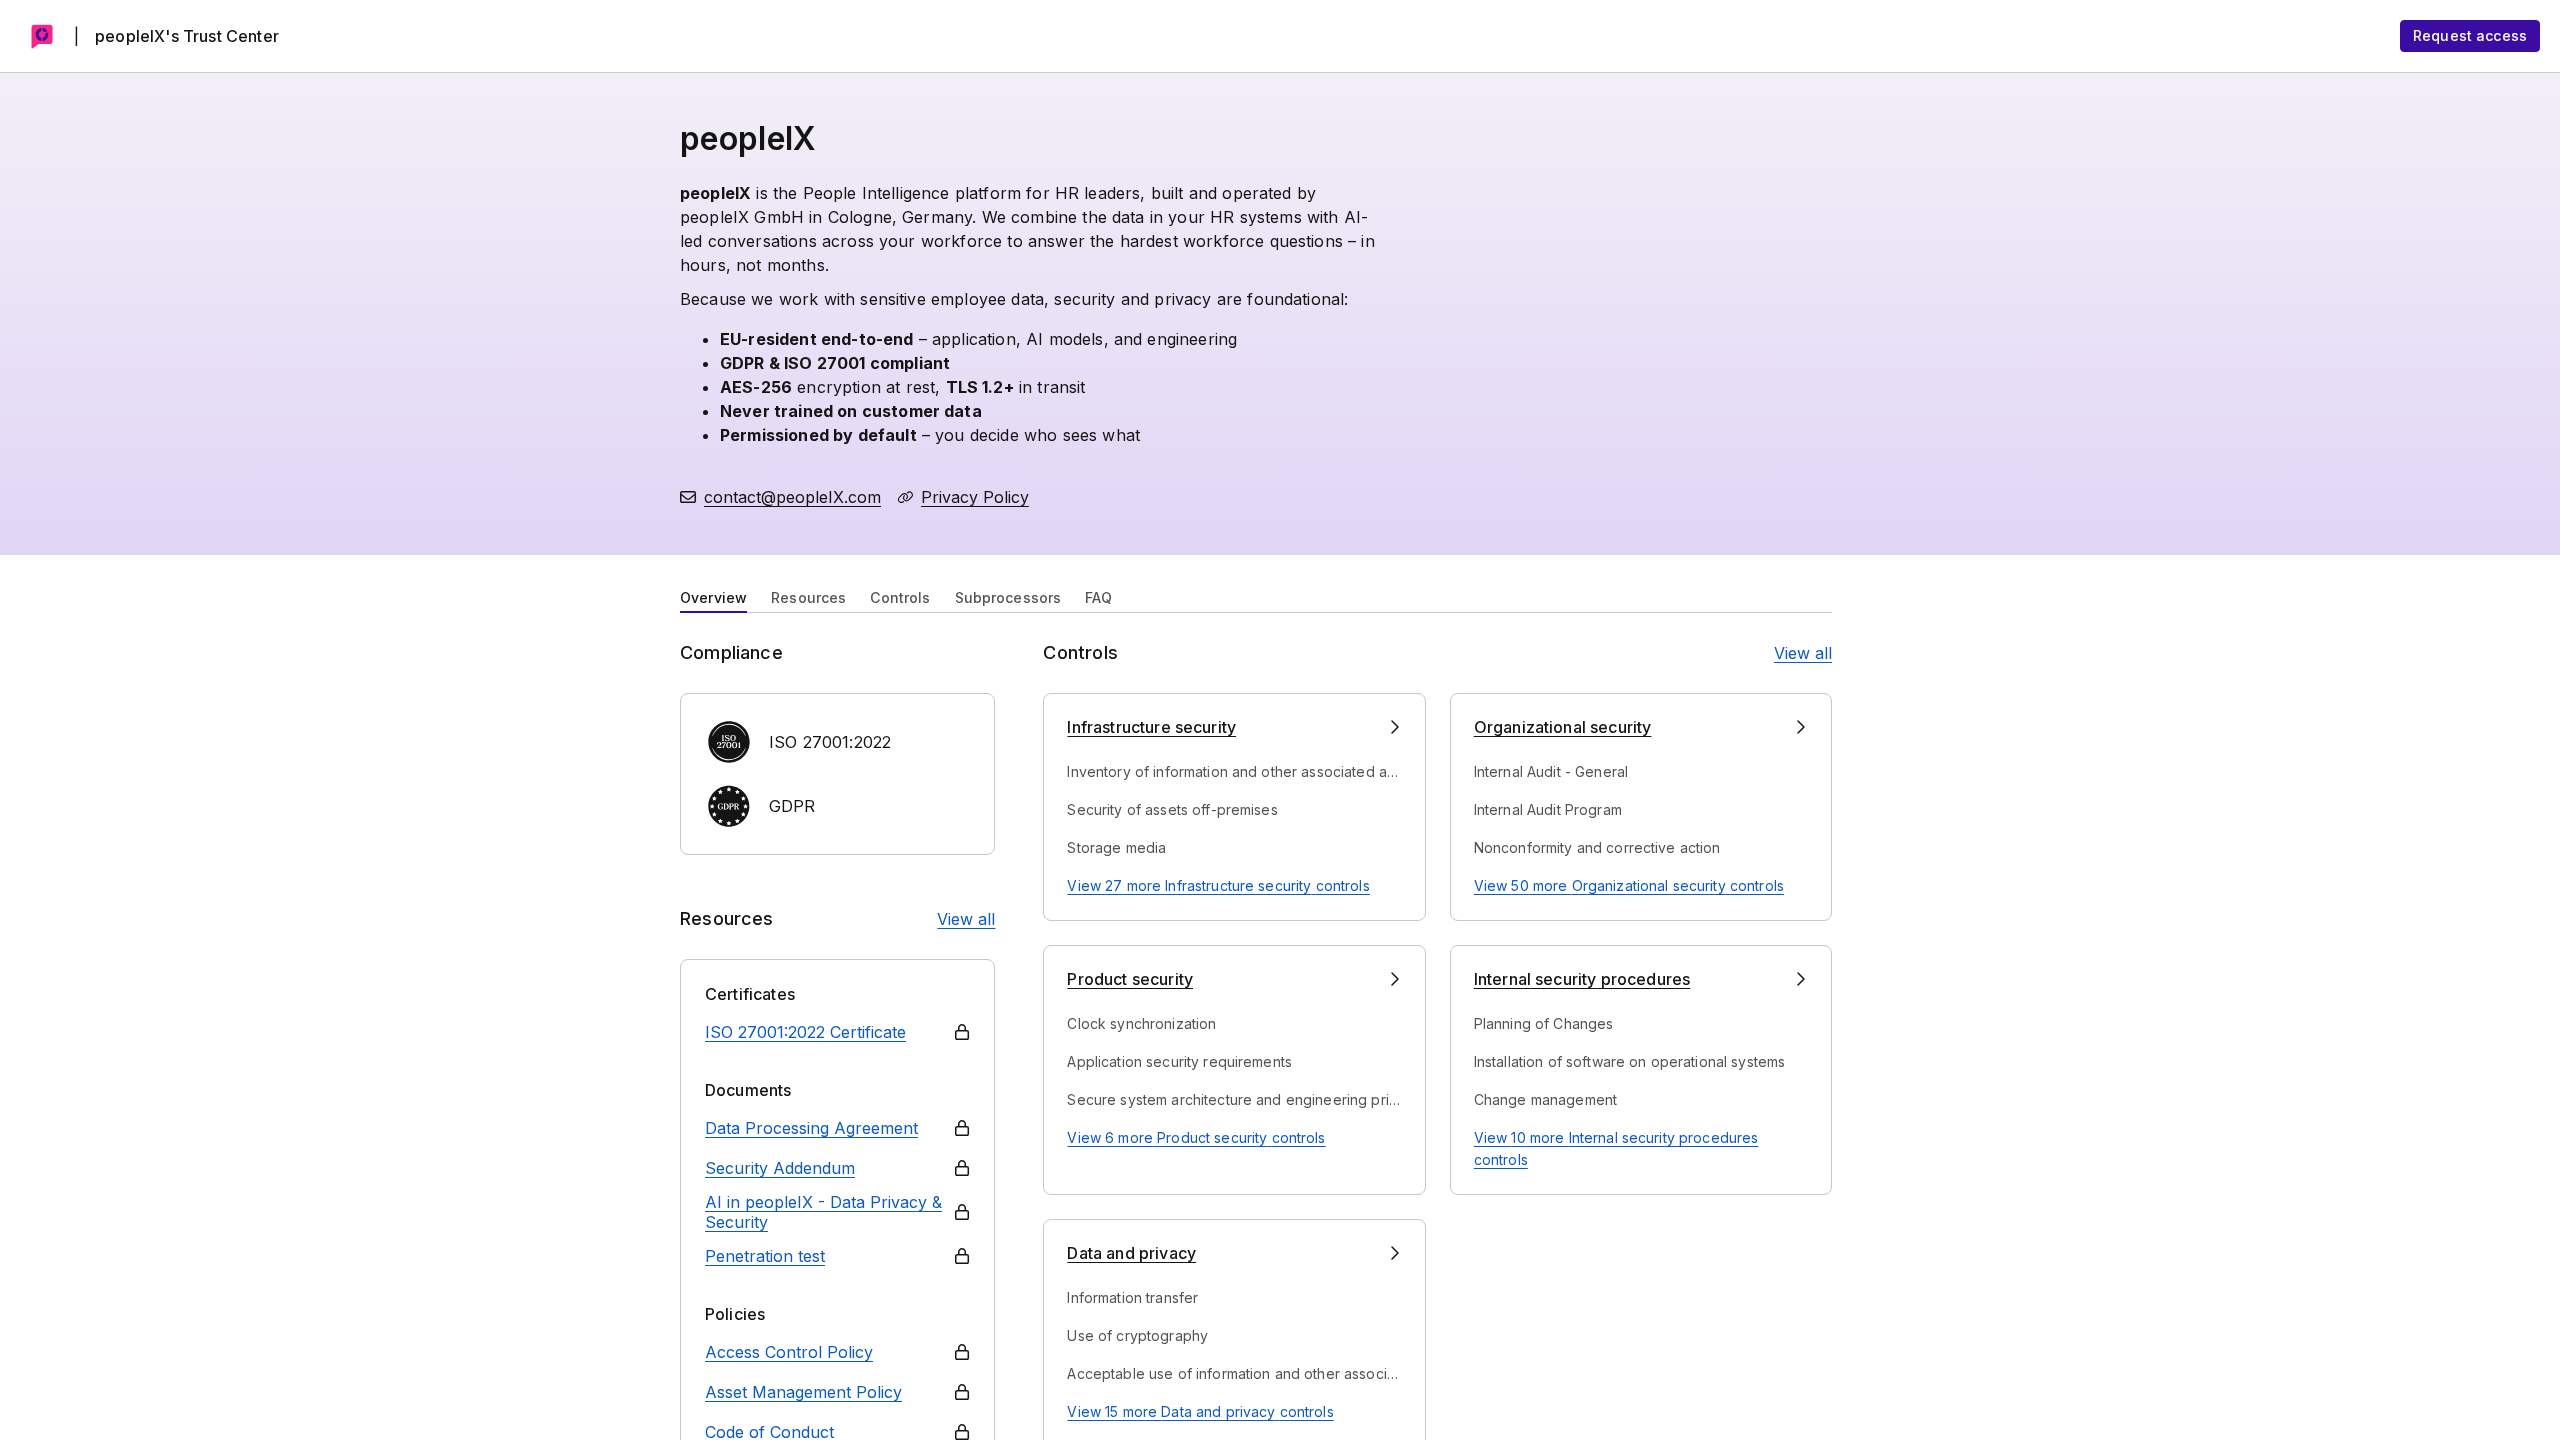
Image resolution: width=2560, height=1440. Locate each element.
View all (966, 919)
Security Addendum (780, 1168)
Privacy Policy (975, 497)
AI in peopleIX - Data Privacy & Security (823, 1212)
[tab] (713, 596)
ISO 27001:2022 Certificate (805, 1032)
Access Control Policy (789, 1352)
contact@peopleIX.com (792, 497)
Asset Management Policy (803, 1392)
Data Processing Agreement (811, 1128)
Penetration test (765, 1256)
